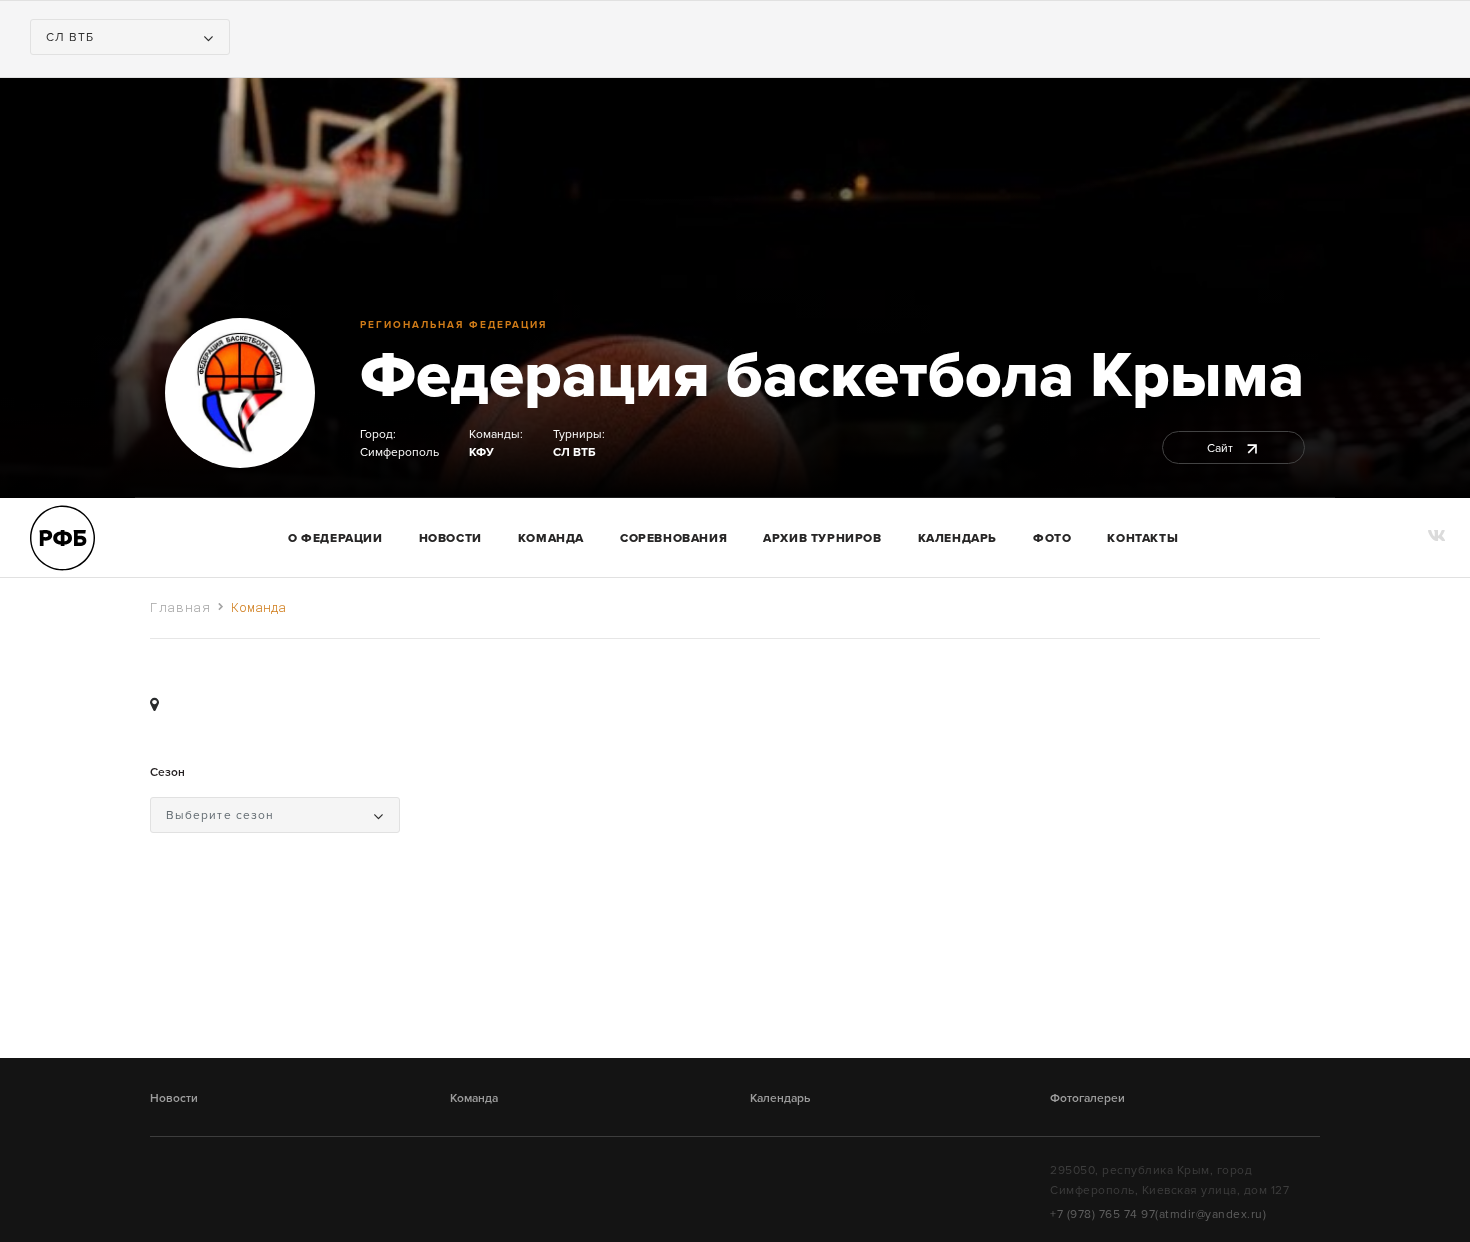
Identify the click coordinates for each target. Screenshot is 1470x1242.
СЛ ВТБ (574, 452)
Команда (474, 1098)
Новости (450, 538)
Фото (1052, 538)
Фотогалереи (1087, 1098)
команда (551, 538)
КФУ (481, 452)
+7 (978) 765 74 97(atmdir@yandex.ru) (1158, 1214)
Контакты (1142, 538)
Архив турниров (822, 538)
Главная (180, 607)
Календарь (957, 538)
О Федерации (335, 538)
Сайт (1221, 448)
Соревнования (673, 538)
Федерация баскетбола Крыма (832, 375)
